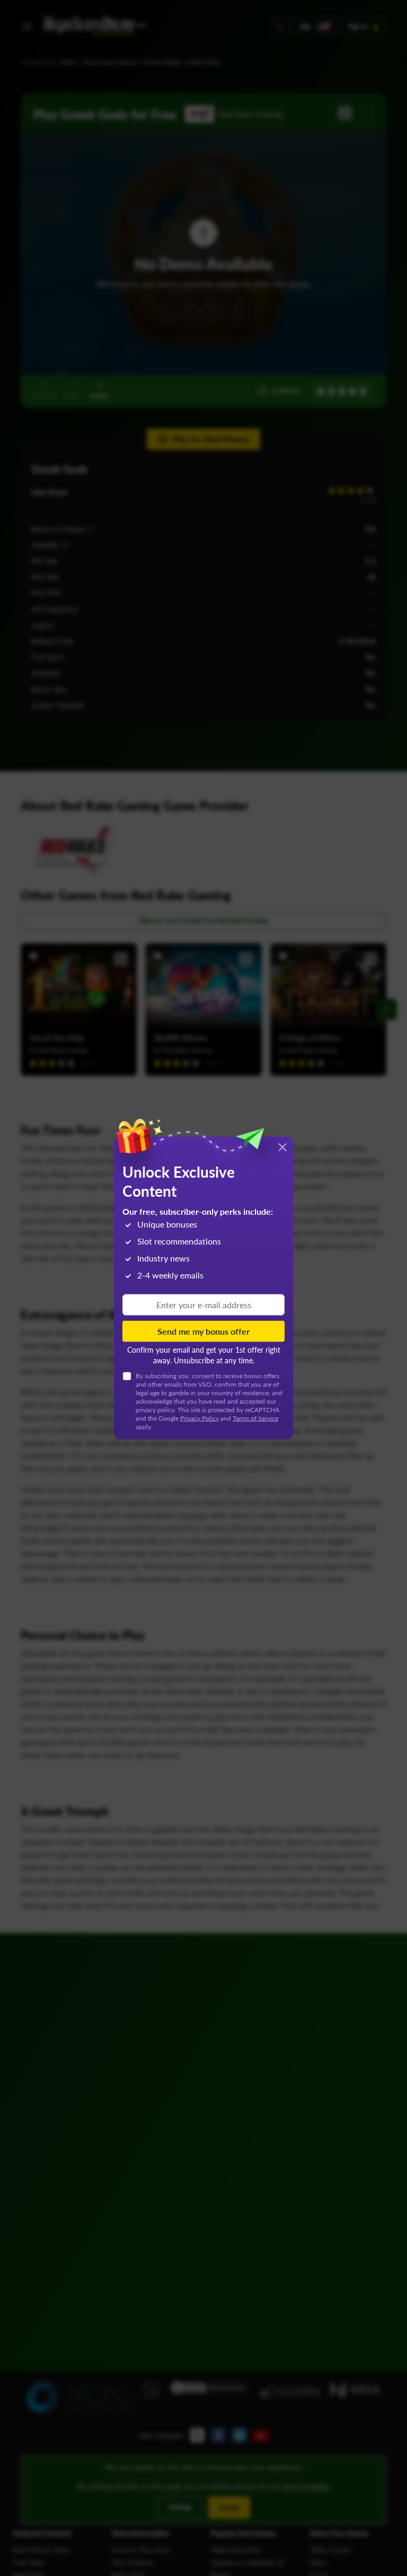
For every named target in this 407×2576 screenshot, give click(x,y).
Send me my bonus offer (203, 1331)
